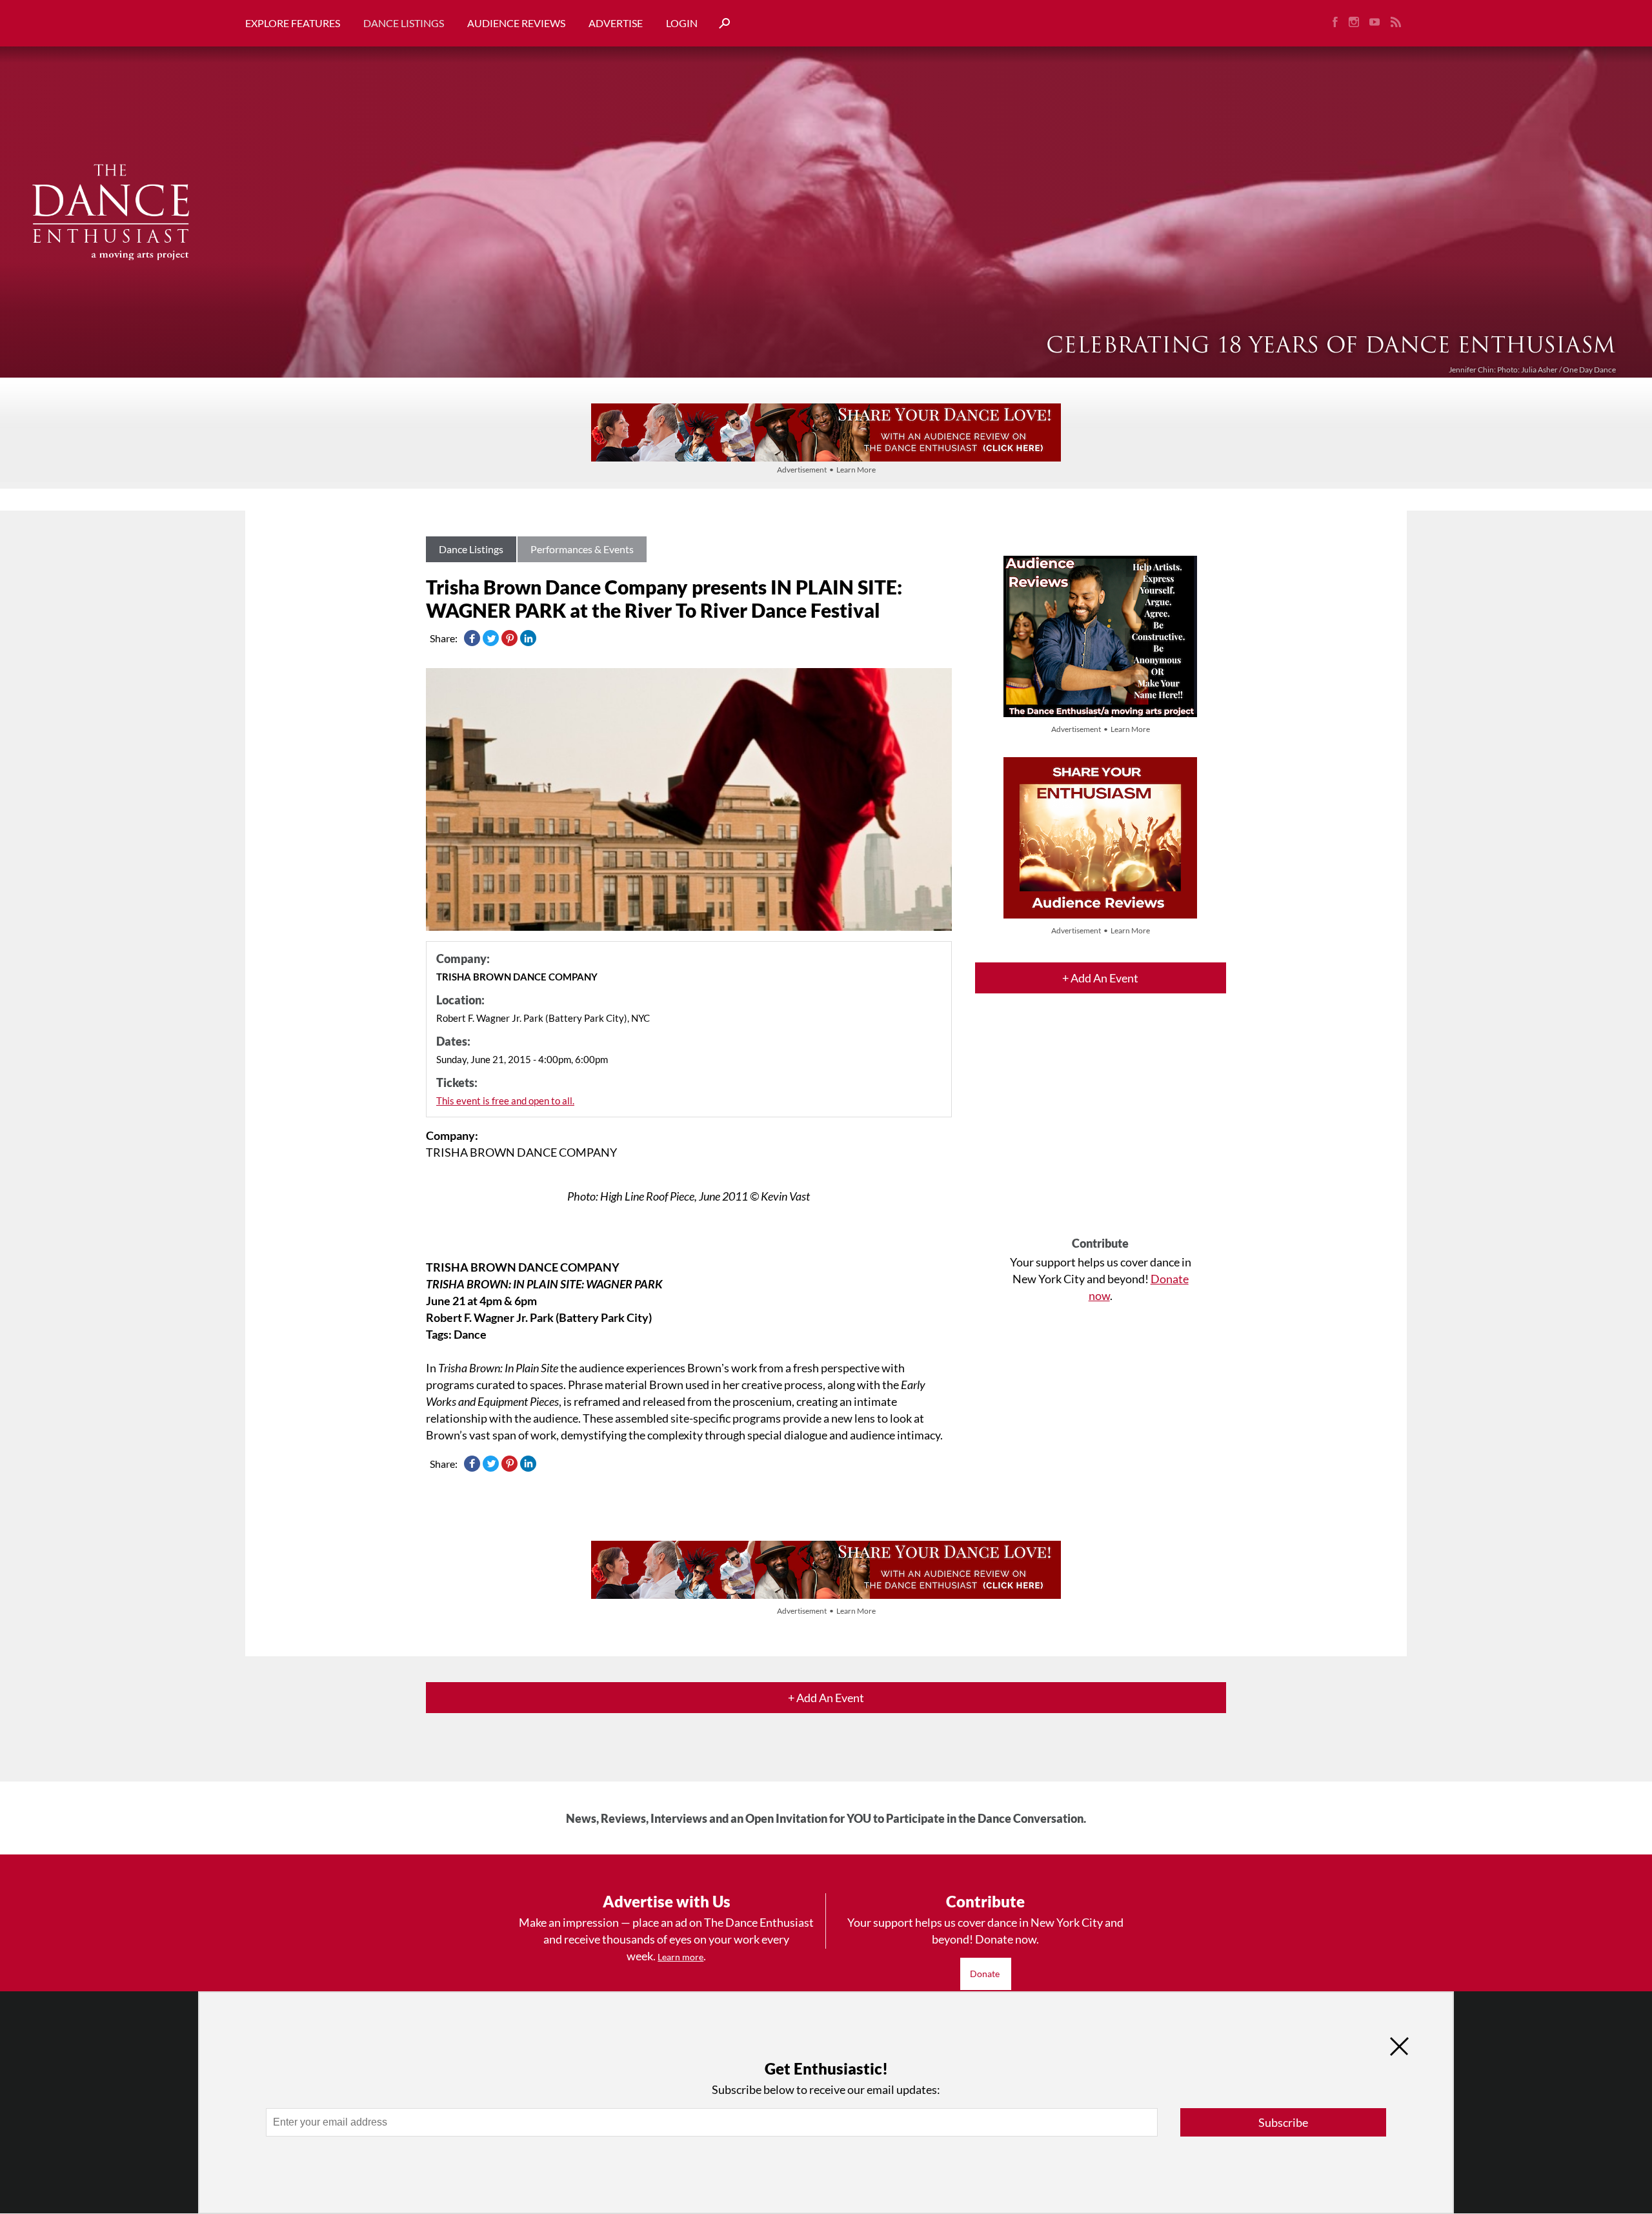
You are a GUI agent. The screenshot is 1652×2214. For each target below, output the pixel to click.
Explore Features (293, 23)
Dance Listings (404, 23)
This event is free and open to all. (505, 1101)
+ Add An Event (1100, 978)
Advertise (616, 23)
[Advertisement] (1101, 1126)
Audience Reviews (516, 23)
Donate (986, 1974)
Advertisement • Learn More (826, 470)
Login (682, 23)
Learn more (680, 1957)
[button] (720, 24)
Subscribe (1283, 2122)
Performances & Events (582, 549)
